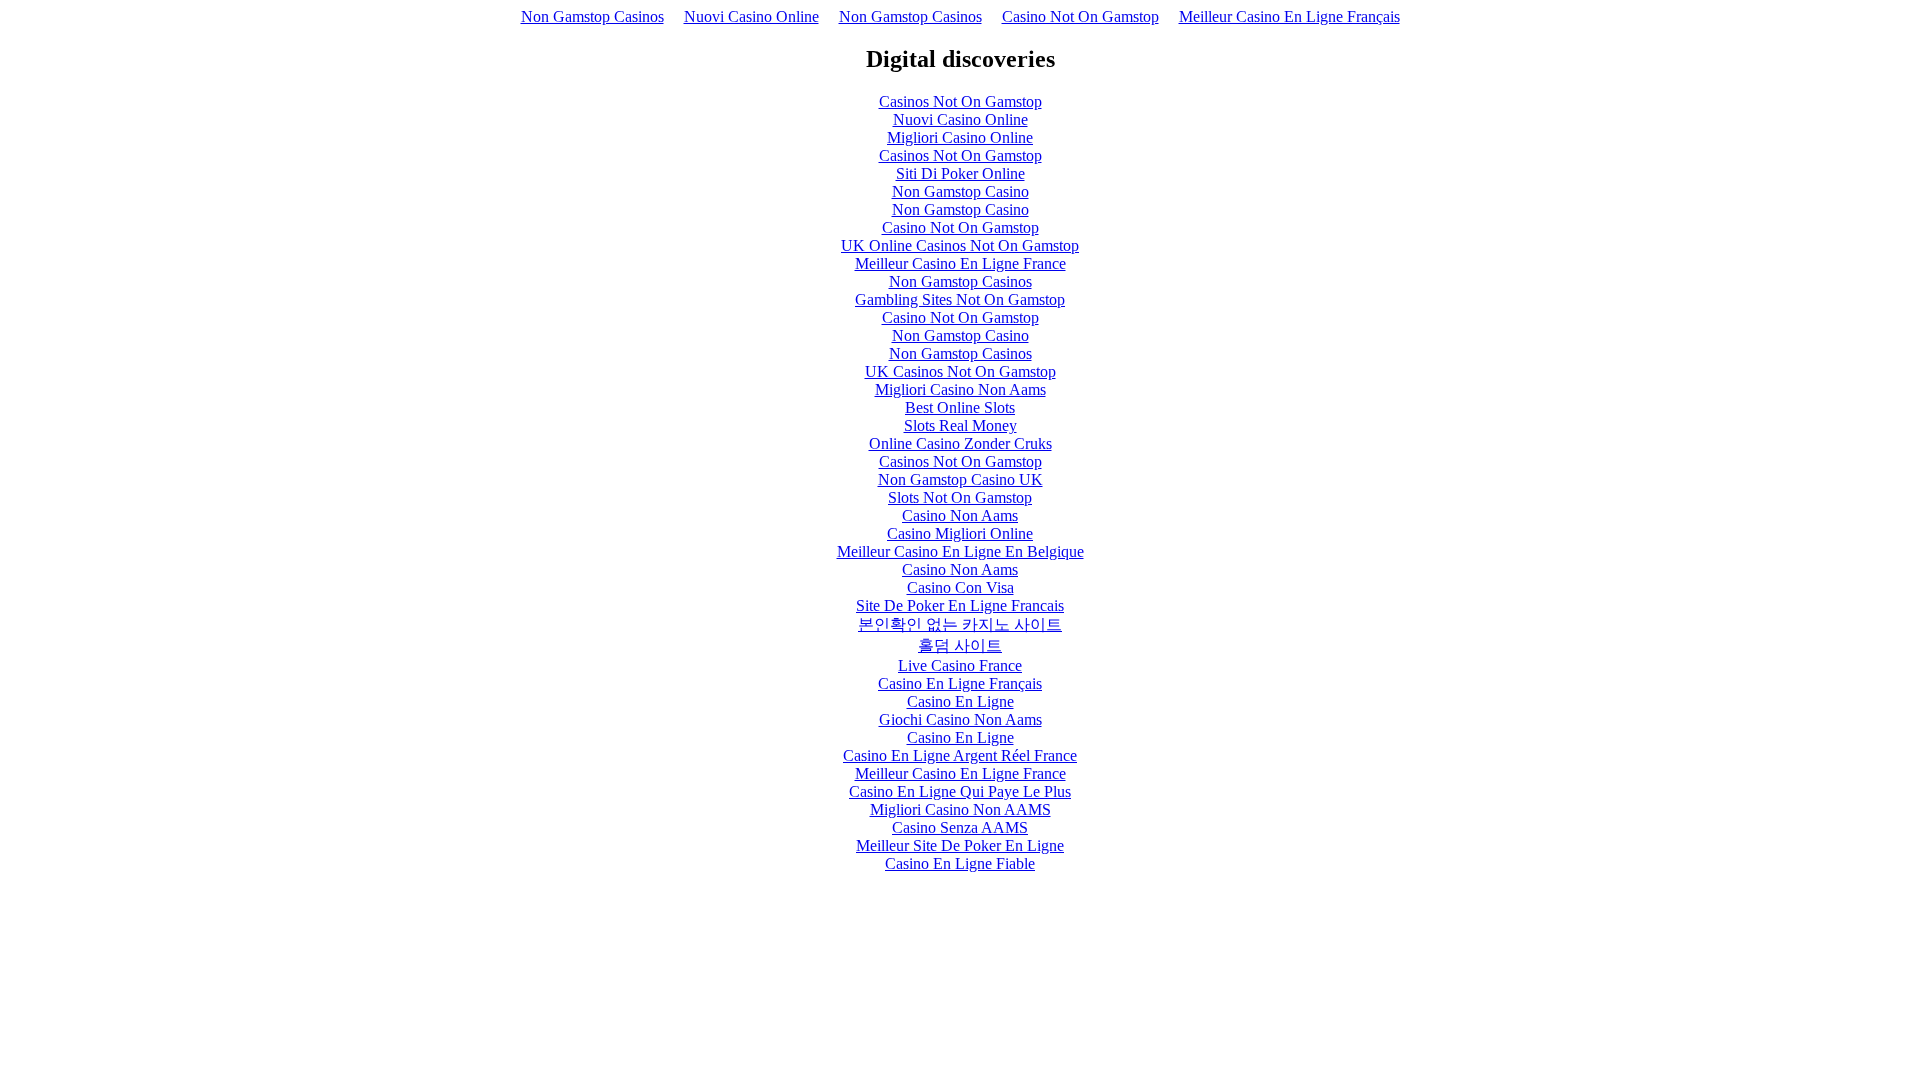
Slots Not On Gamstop (960, 497)
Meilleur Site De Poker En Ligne (960, 845)
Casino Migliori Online (960, 533)
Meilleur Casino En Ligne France (960, 263)
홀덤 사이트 (960, 645)
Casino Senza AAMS (960, 827)
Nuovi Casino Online (751, 16)
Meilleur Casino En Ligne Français (1289, 16)
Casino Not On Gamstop (1080, 16)
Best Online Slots (960, 407)
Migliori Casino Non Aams (960, 389)
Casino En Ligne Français (960, 683)
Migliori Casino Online (960, 137)
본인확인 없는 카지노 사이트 (960, 624)
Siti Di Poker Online (960, 173)
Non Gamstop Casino (960, 191)
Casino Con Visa (960, 587)
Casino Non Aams (960, 515)
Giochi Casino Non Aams (960, 719)
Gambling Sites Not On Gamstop (960, 299)
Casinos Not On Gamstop (960, 101)
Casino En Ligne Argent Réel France (960, 755)
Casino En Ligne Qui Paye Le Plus (960, 791)
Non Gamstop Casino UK (960, 479)
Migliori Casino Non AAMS (960, 809)
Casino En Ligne (960, 701)
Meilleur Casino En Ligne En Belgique (960, 551)
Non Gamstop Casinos (592, 16)
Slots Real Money (960, 425)
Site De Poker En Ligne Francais (960, 605)
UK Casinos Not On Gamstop (960, 371)
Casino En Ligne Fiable (960, 863)
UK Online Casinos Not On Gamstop (960, 245)
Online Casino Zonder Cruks (960, 443)
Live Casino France (960, 665)
